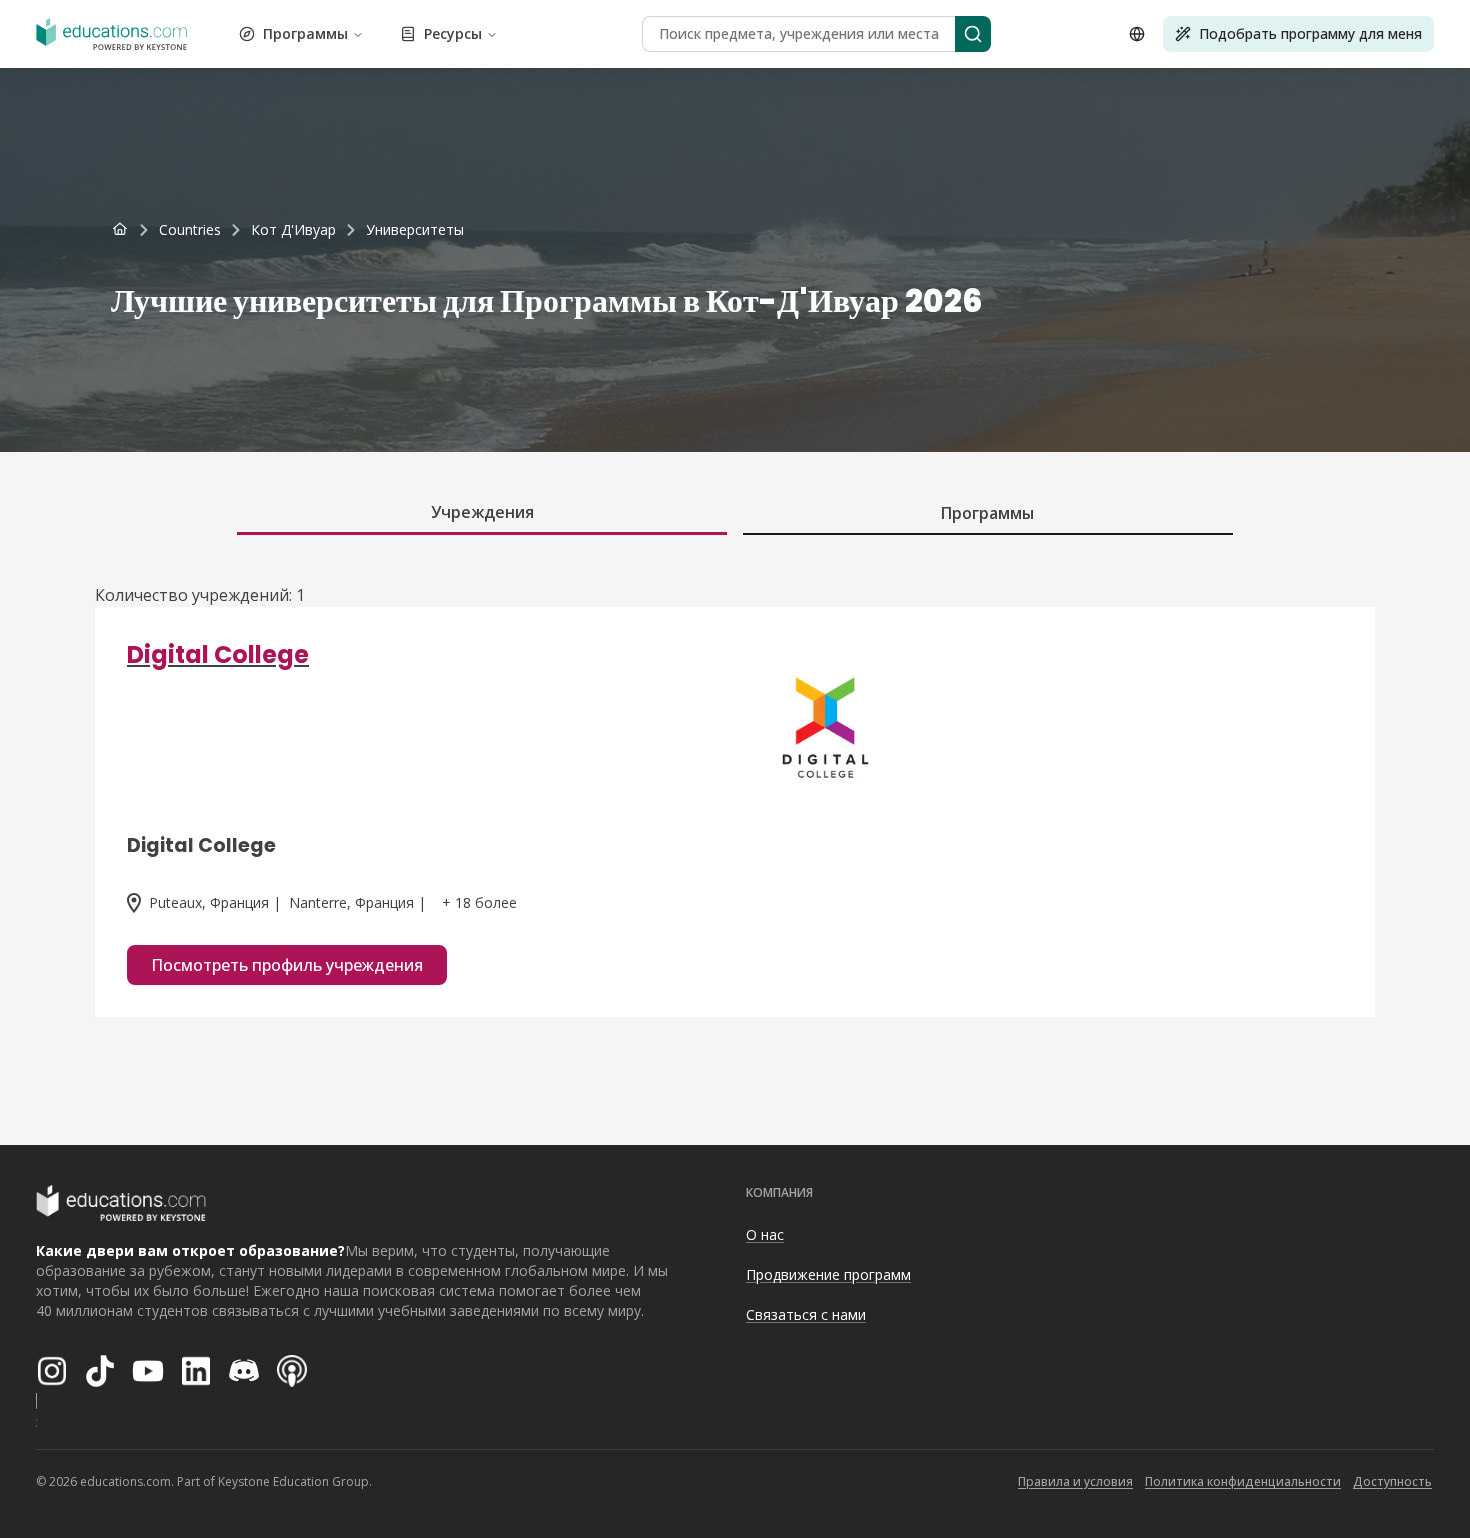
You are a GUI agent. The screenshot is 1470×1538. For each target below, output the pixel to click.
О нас (765, 1234)
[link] (415, 230)
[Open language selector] (1137, 34)
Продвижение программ (828, 1274)
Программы (305, 33)
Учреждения (482, 512)
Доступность (1392, 1481)
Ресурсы (453, 33)
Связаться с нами (806, 1314)
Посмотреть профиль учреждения (287, 965)
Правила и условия (1075, 1481)
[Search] (973, 34)
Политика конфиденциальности (1243, 1481)
